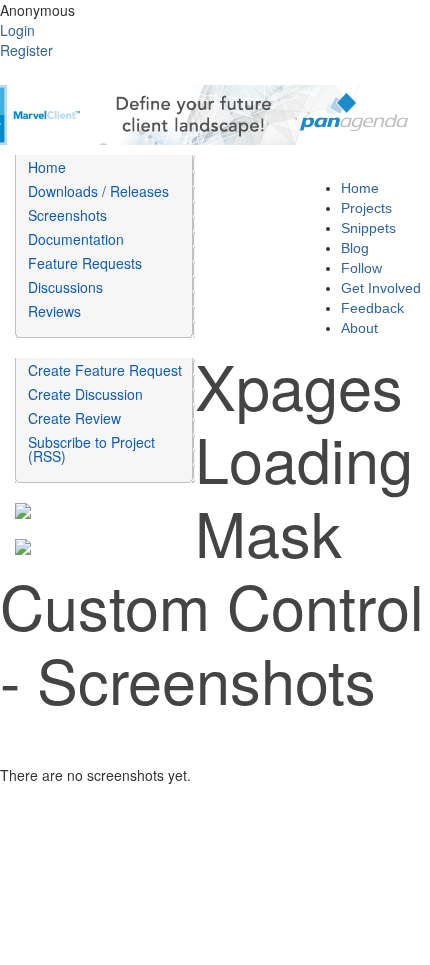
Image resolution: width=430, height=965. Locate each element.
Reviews (54, 311)
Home (47, 167)
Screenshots (67, 215)
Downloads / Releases (98, 191)
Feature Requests (85, 263)
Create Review (74, 418)
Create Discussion (85, 394)
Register (26, 50)
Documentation (76, 239)
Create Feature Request (105, 370)
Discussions (65, 287)
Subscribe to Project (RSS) (91, 449)
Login (17, 30)
